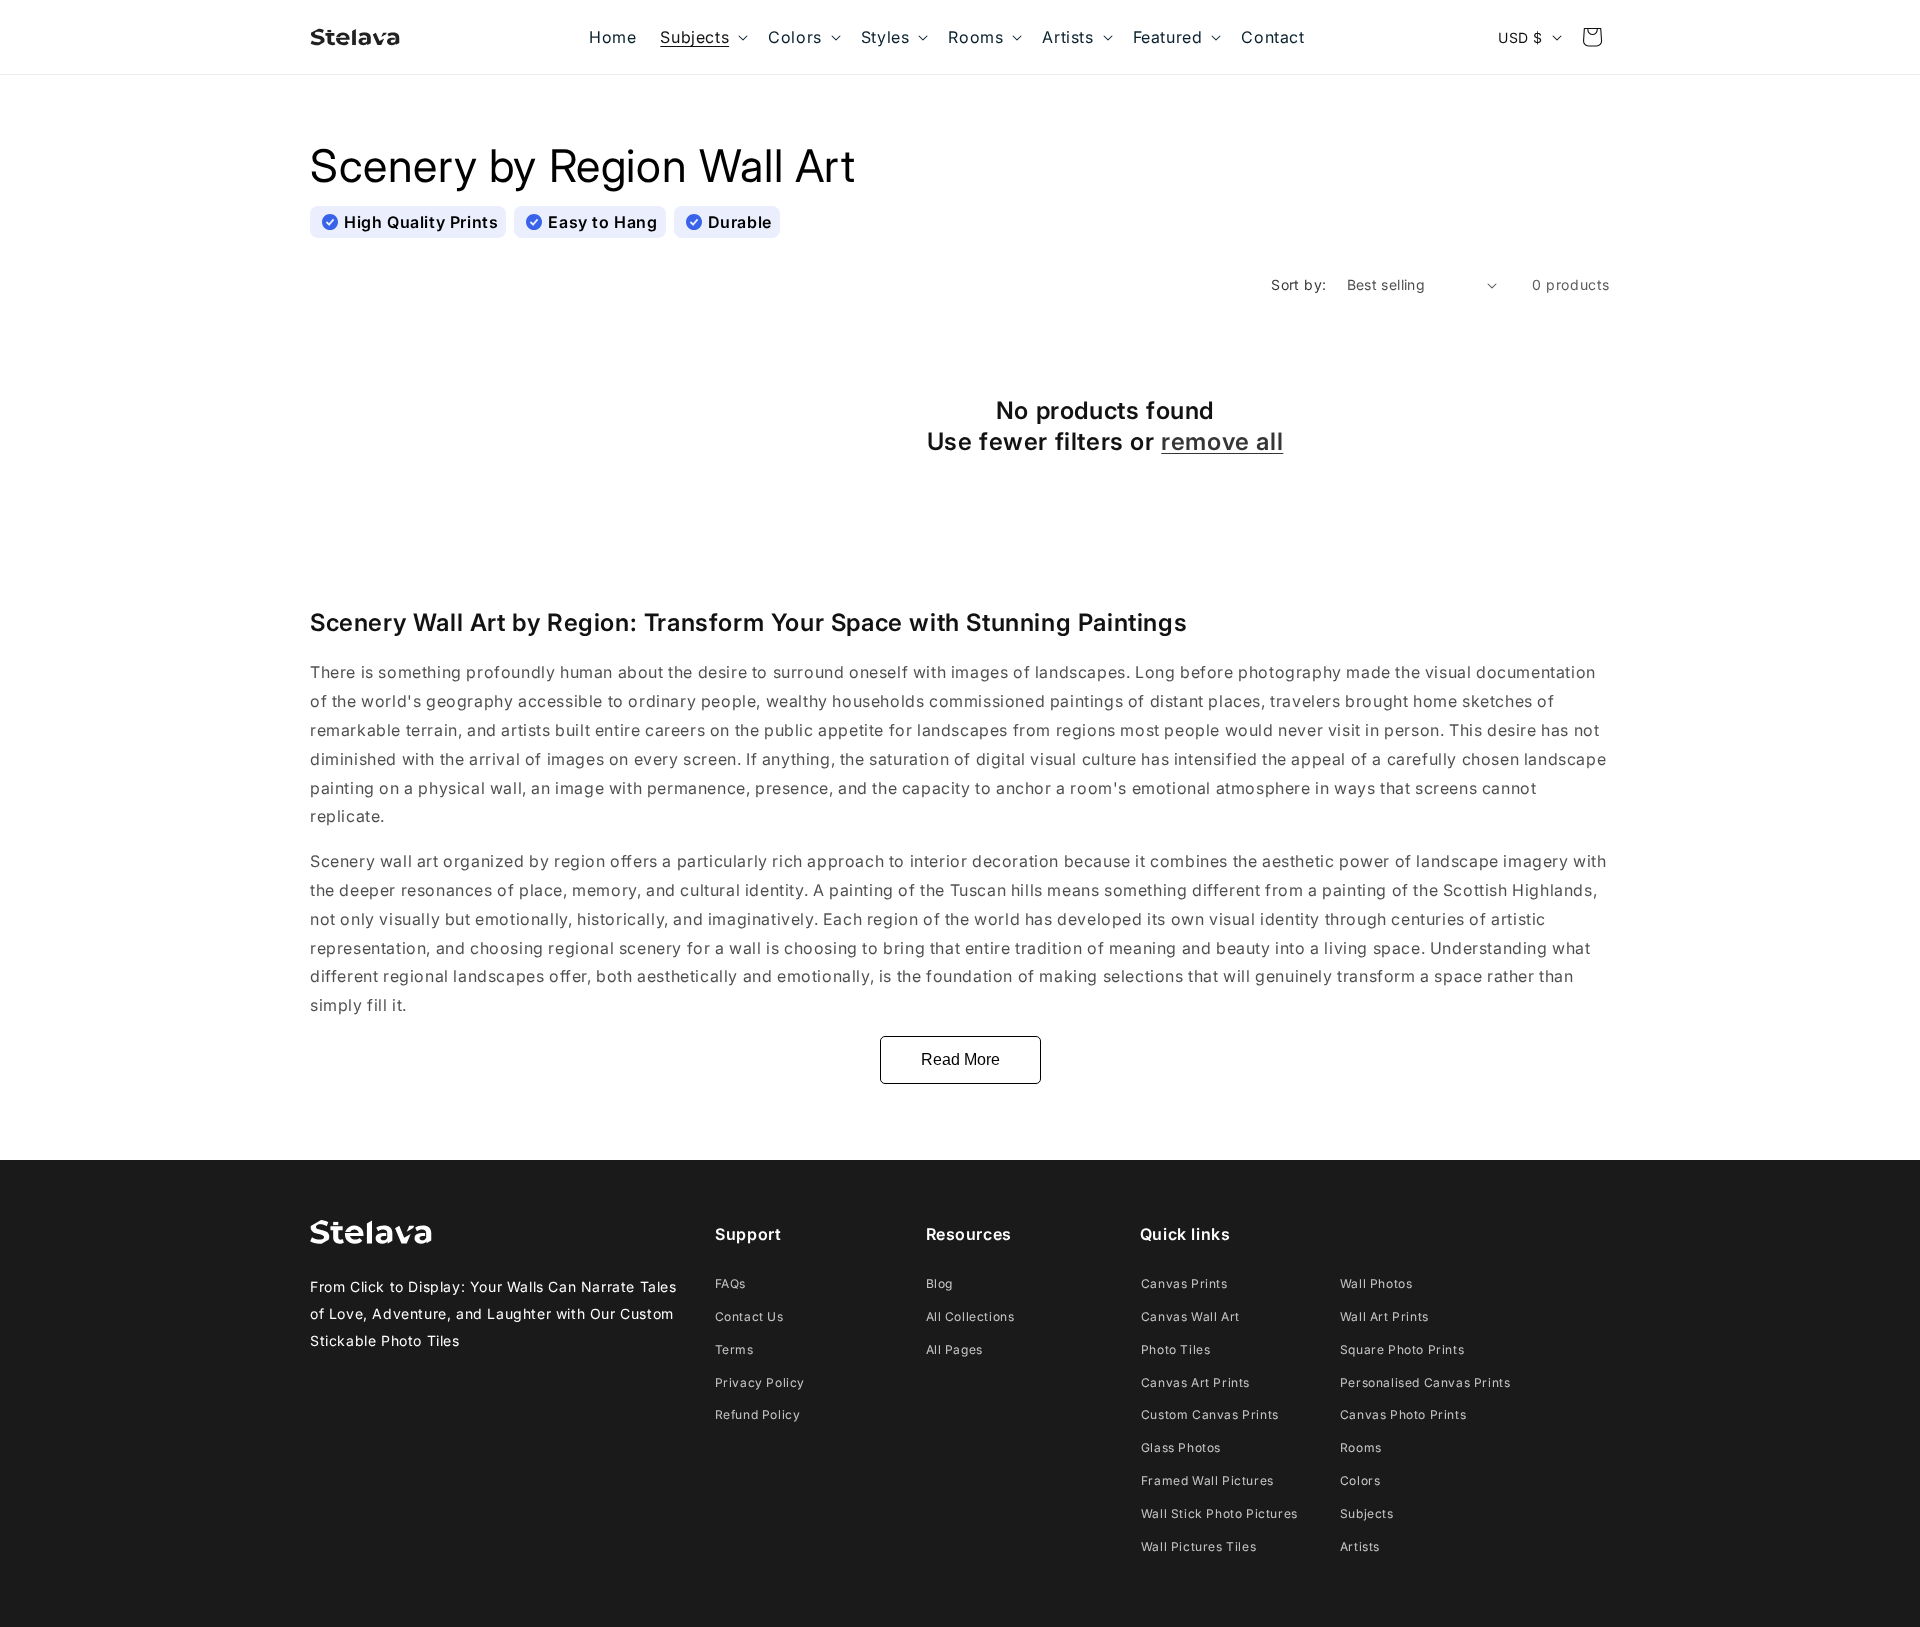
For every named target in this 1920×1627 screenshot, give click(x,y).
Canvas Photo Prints (1403, 1414)
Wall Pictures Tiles (1198, 1546)
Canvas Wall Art (1190, 1316)
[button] (702, 37)
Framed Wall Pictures (1207, 1480)
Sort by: (1298, 284)
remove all (1222, 441)
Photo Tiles (1176, 1349)
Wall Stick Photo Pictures (1219, 1513)
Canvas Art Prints (1195, 1382)
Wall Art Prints (1384, 1316)
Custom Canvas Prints (1210, 1414)
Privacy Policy (760, 1382)
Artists (1360, 1546)
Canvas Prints (1184, 1283)
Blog (939, 1283)
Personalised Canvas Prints (1425, 1382)
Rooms (1361, 1447)
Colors (1360, 1480)
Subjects (1367, 1513)
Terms (734, 1349)
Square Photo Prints (1402, 1349)
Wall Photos (1376, 1283)
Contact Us (749, 1316)
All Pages (954, 1349)
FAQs (730, 1283)
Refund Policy (758, 1414)
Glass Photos (1181, 1447)
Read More (960, 1059)
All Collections (970, 1316)
